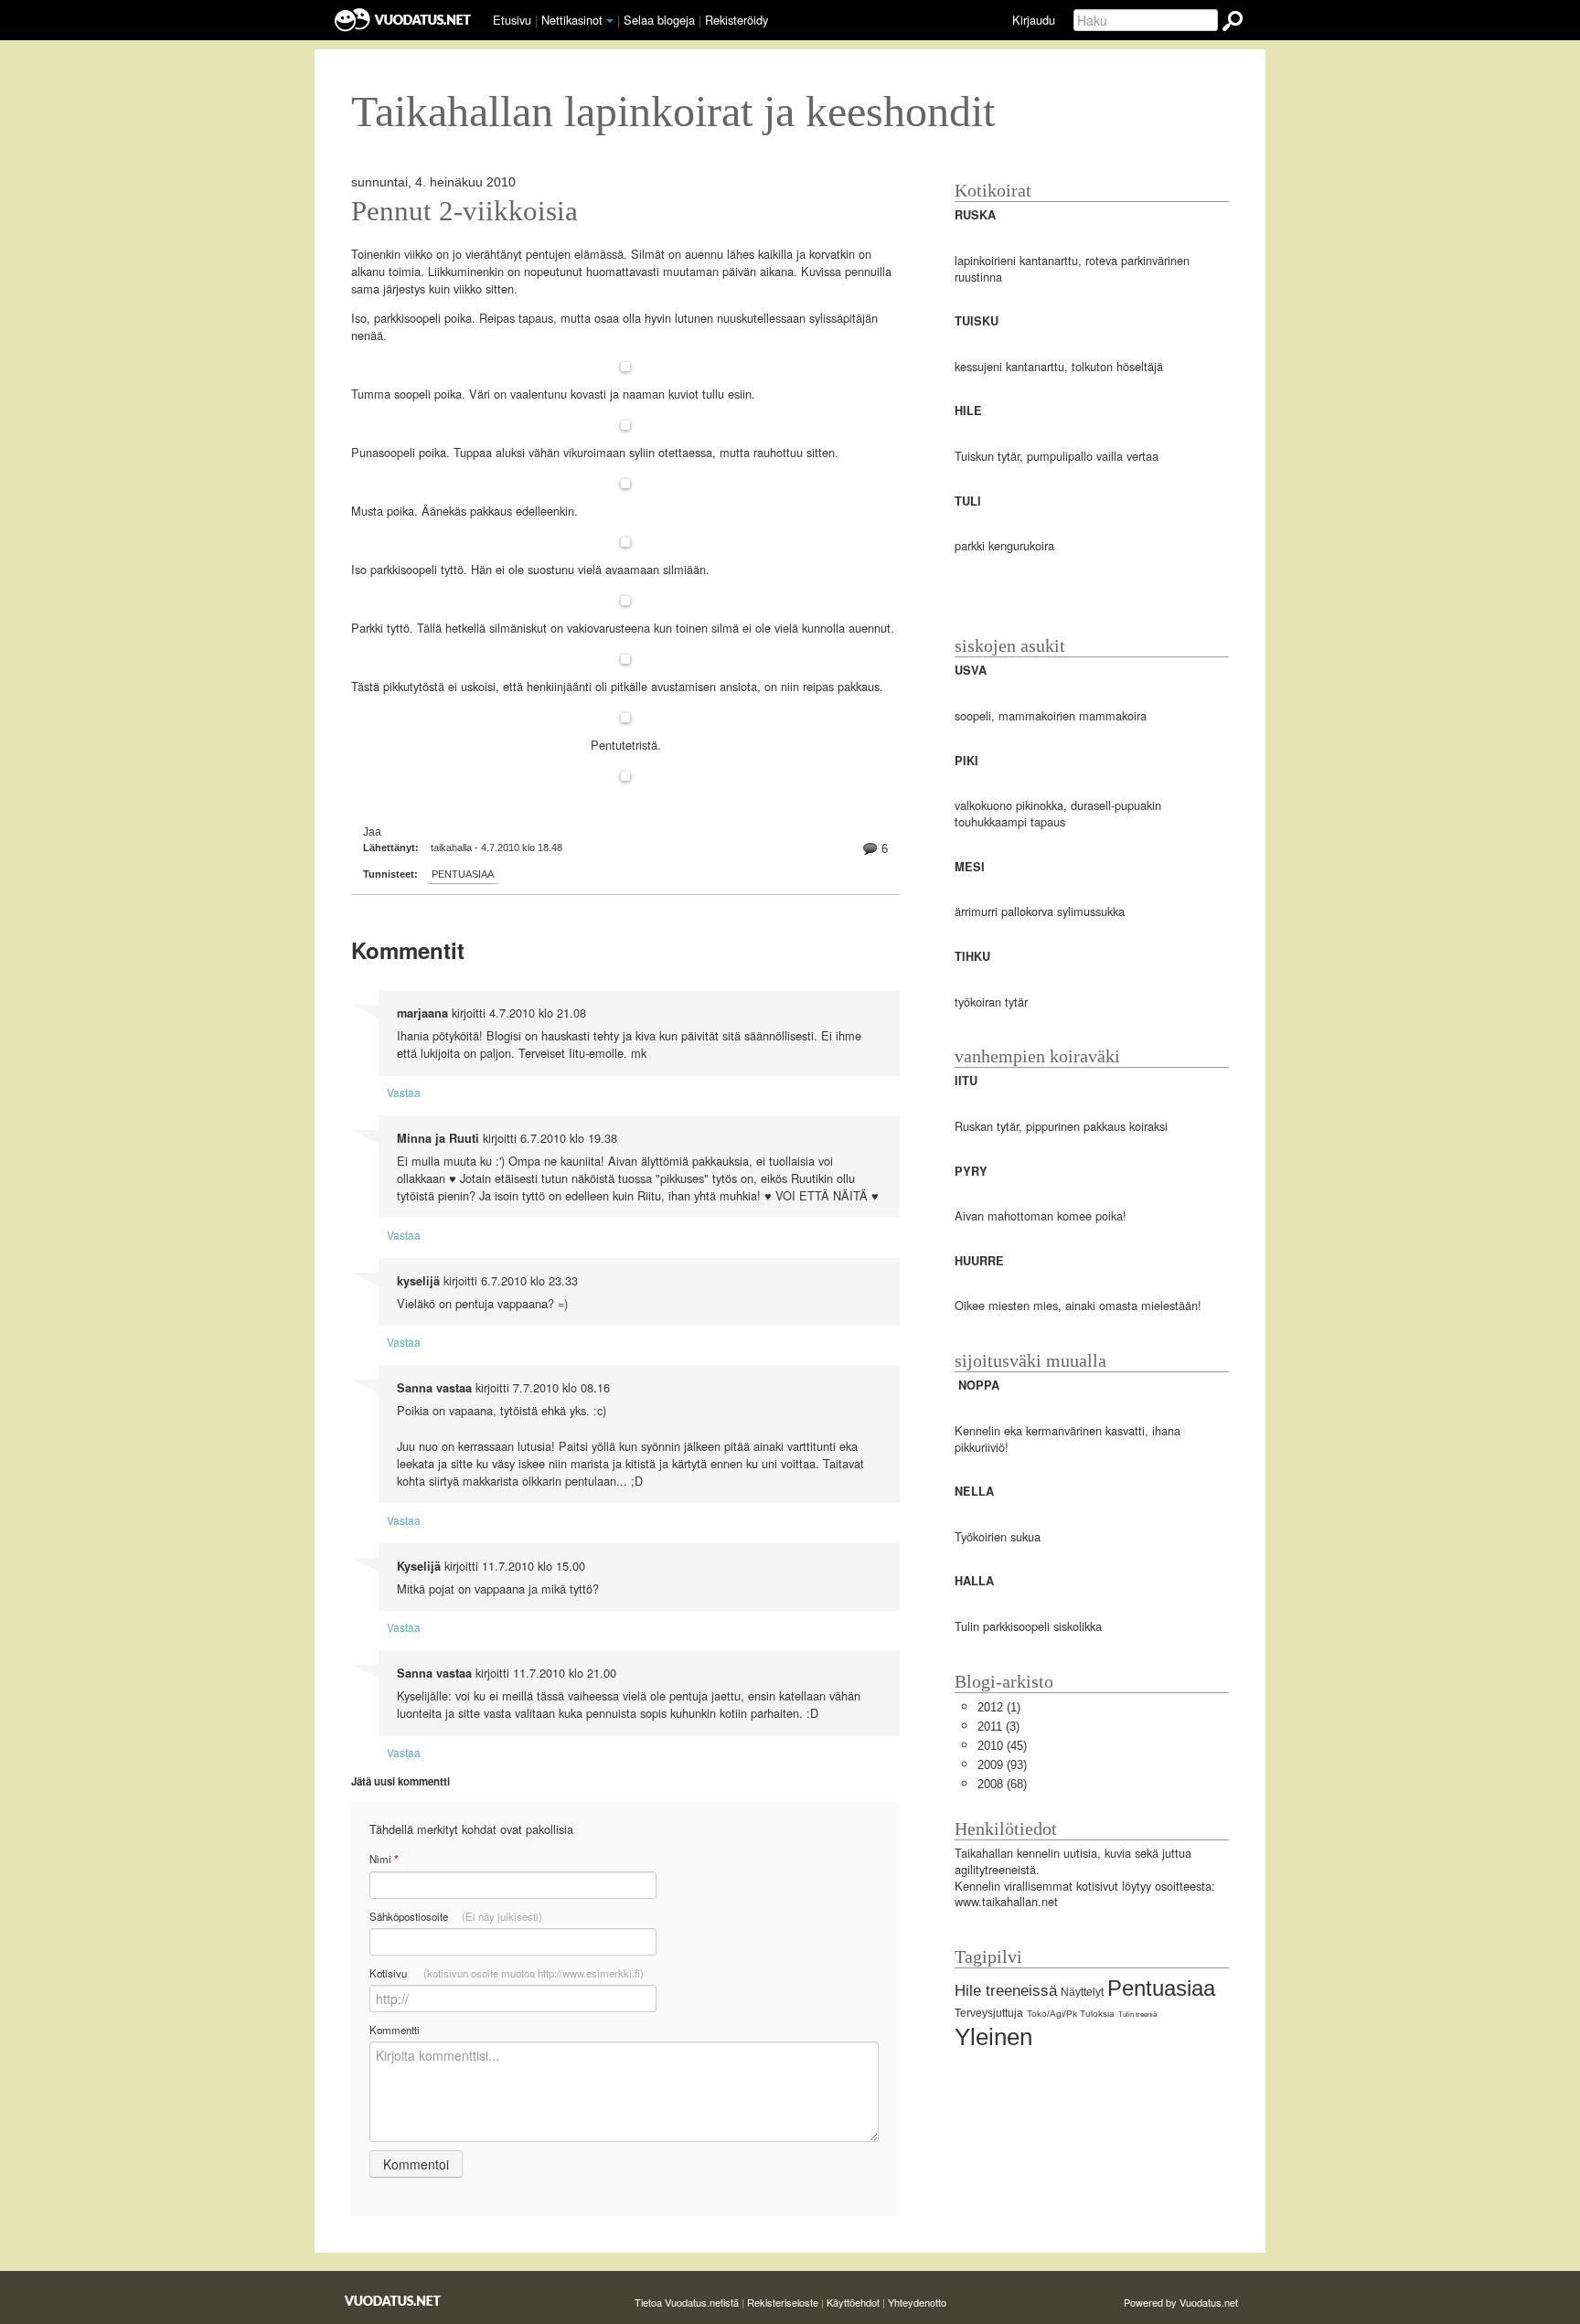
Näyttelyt (1082, 1992)
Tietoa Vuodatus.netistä (687, 2302)
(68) (1002, 1784)
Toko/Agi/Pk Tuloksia (1071, 2014)
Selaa (659, 20)
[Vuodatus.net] (393, 2301)
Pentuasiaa (463, 874)
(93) (1002, 1765)
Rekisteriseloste (783, 2302)
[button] (610, 21)
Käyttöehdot (853, 2302)
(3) (998, 1727)
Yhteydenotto (917, 2302)
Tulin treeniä (1137, 2015)
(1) (999, 1707)
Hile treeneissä (1006, 1991)
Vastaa (404, 1092)
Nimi (384, 1859)
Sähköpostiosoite (456, 1916)
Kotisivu (507, 1973)
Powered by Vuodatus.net (1181, 2302)
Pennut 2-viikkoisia (464, 211)
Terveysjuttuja (989, 2013)
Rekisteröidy (737, 20)
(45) (1002, 1746)
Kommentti (395, 2030)
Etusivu (512, 20)
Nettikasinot (572, 20)
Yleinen (993, 2037)
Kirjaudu (1034, 20)
